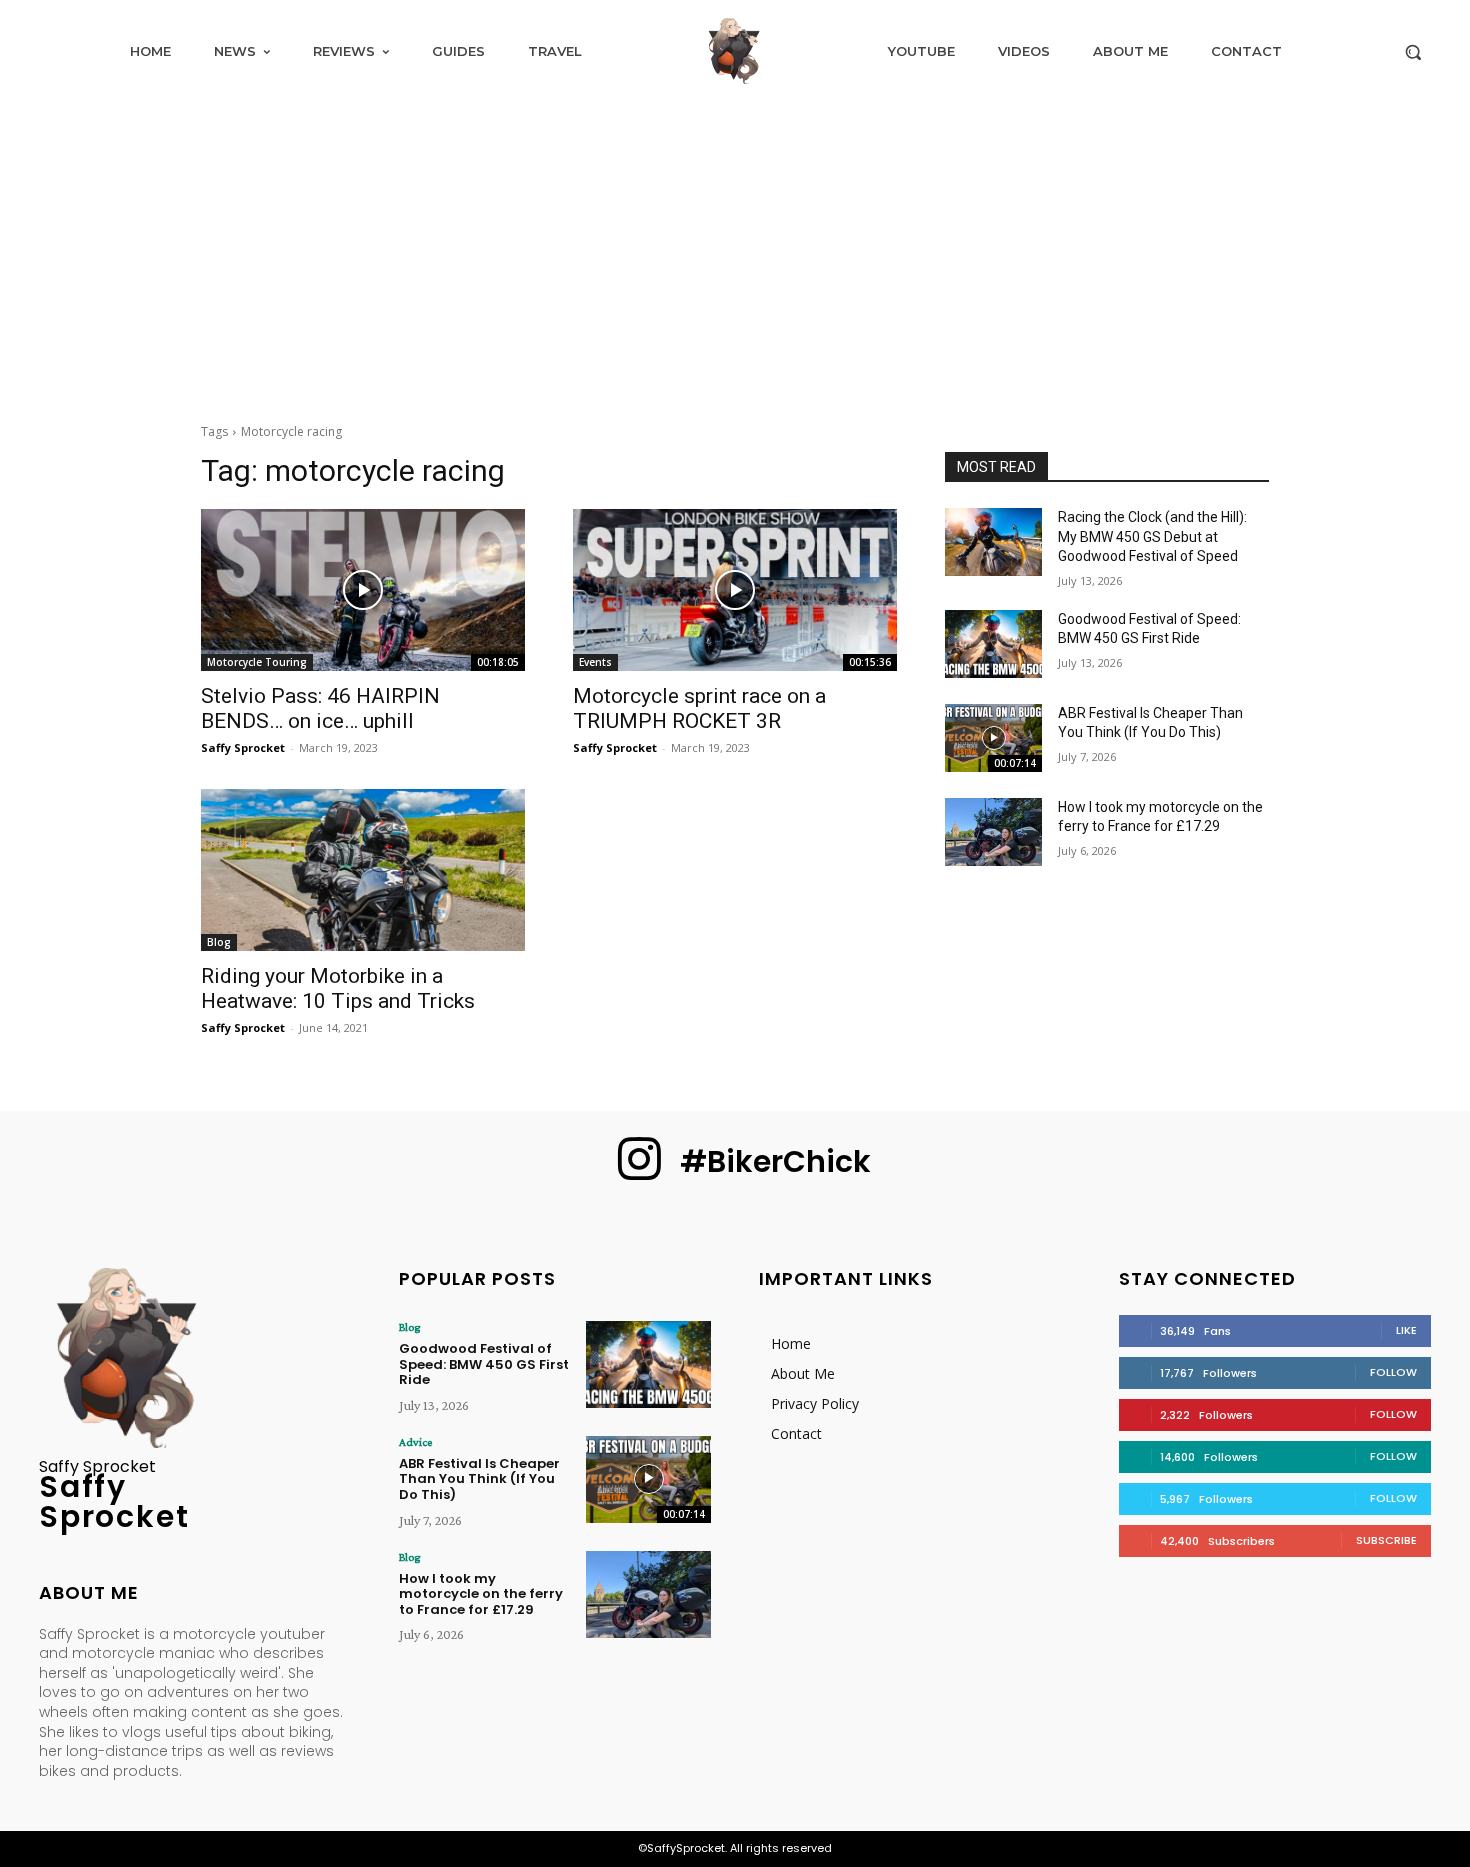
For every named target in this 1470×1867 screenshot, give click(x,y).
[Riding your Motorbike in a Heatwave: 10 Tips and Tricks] (363, 870)
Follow (1393, 1372)
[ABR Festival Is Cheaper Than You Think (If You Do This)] (993, 738)
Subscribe (1386, 1540)
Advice (415, 1442)
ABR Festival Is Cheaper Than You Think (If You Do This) (479, 1479)
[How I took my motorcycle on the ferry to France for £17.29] (993, 832)
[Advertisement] (735, 252)
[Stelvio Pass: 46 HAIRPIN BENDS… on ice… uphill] (363, 590)
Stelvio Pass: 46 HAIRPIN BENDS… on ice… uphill (320, 708)
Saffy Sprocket (243, 747)
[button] (1413, 52)
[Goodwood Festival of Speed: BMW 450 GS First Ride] (993, 644)
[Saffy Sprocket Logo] (735, 51)
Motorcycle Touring (257, 662)
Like (1406, 1330)
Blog (219, 942)
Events (595, 662)
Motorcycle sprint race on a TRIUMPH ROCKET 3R (699, 708)
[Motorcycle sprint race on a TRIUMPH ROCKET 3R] (735, 590)
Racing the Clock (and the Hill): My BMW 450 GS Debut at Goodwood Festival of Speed (1152, 536)
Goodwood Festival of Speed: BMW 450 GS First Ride (484, 1364)
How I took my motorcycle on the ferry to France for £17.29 (481, 1594)
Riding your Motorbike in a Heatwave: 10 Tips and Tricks (338, 988)
